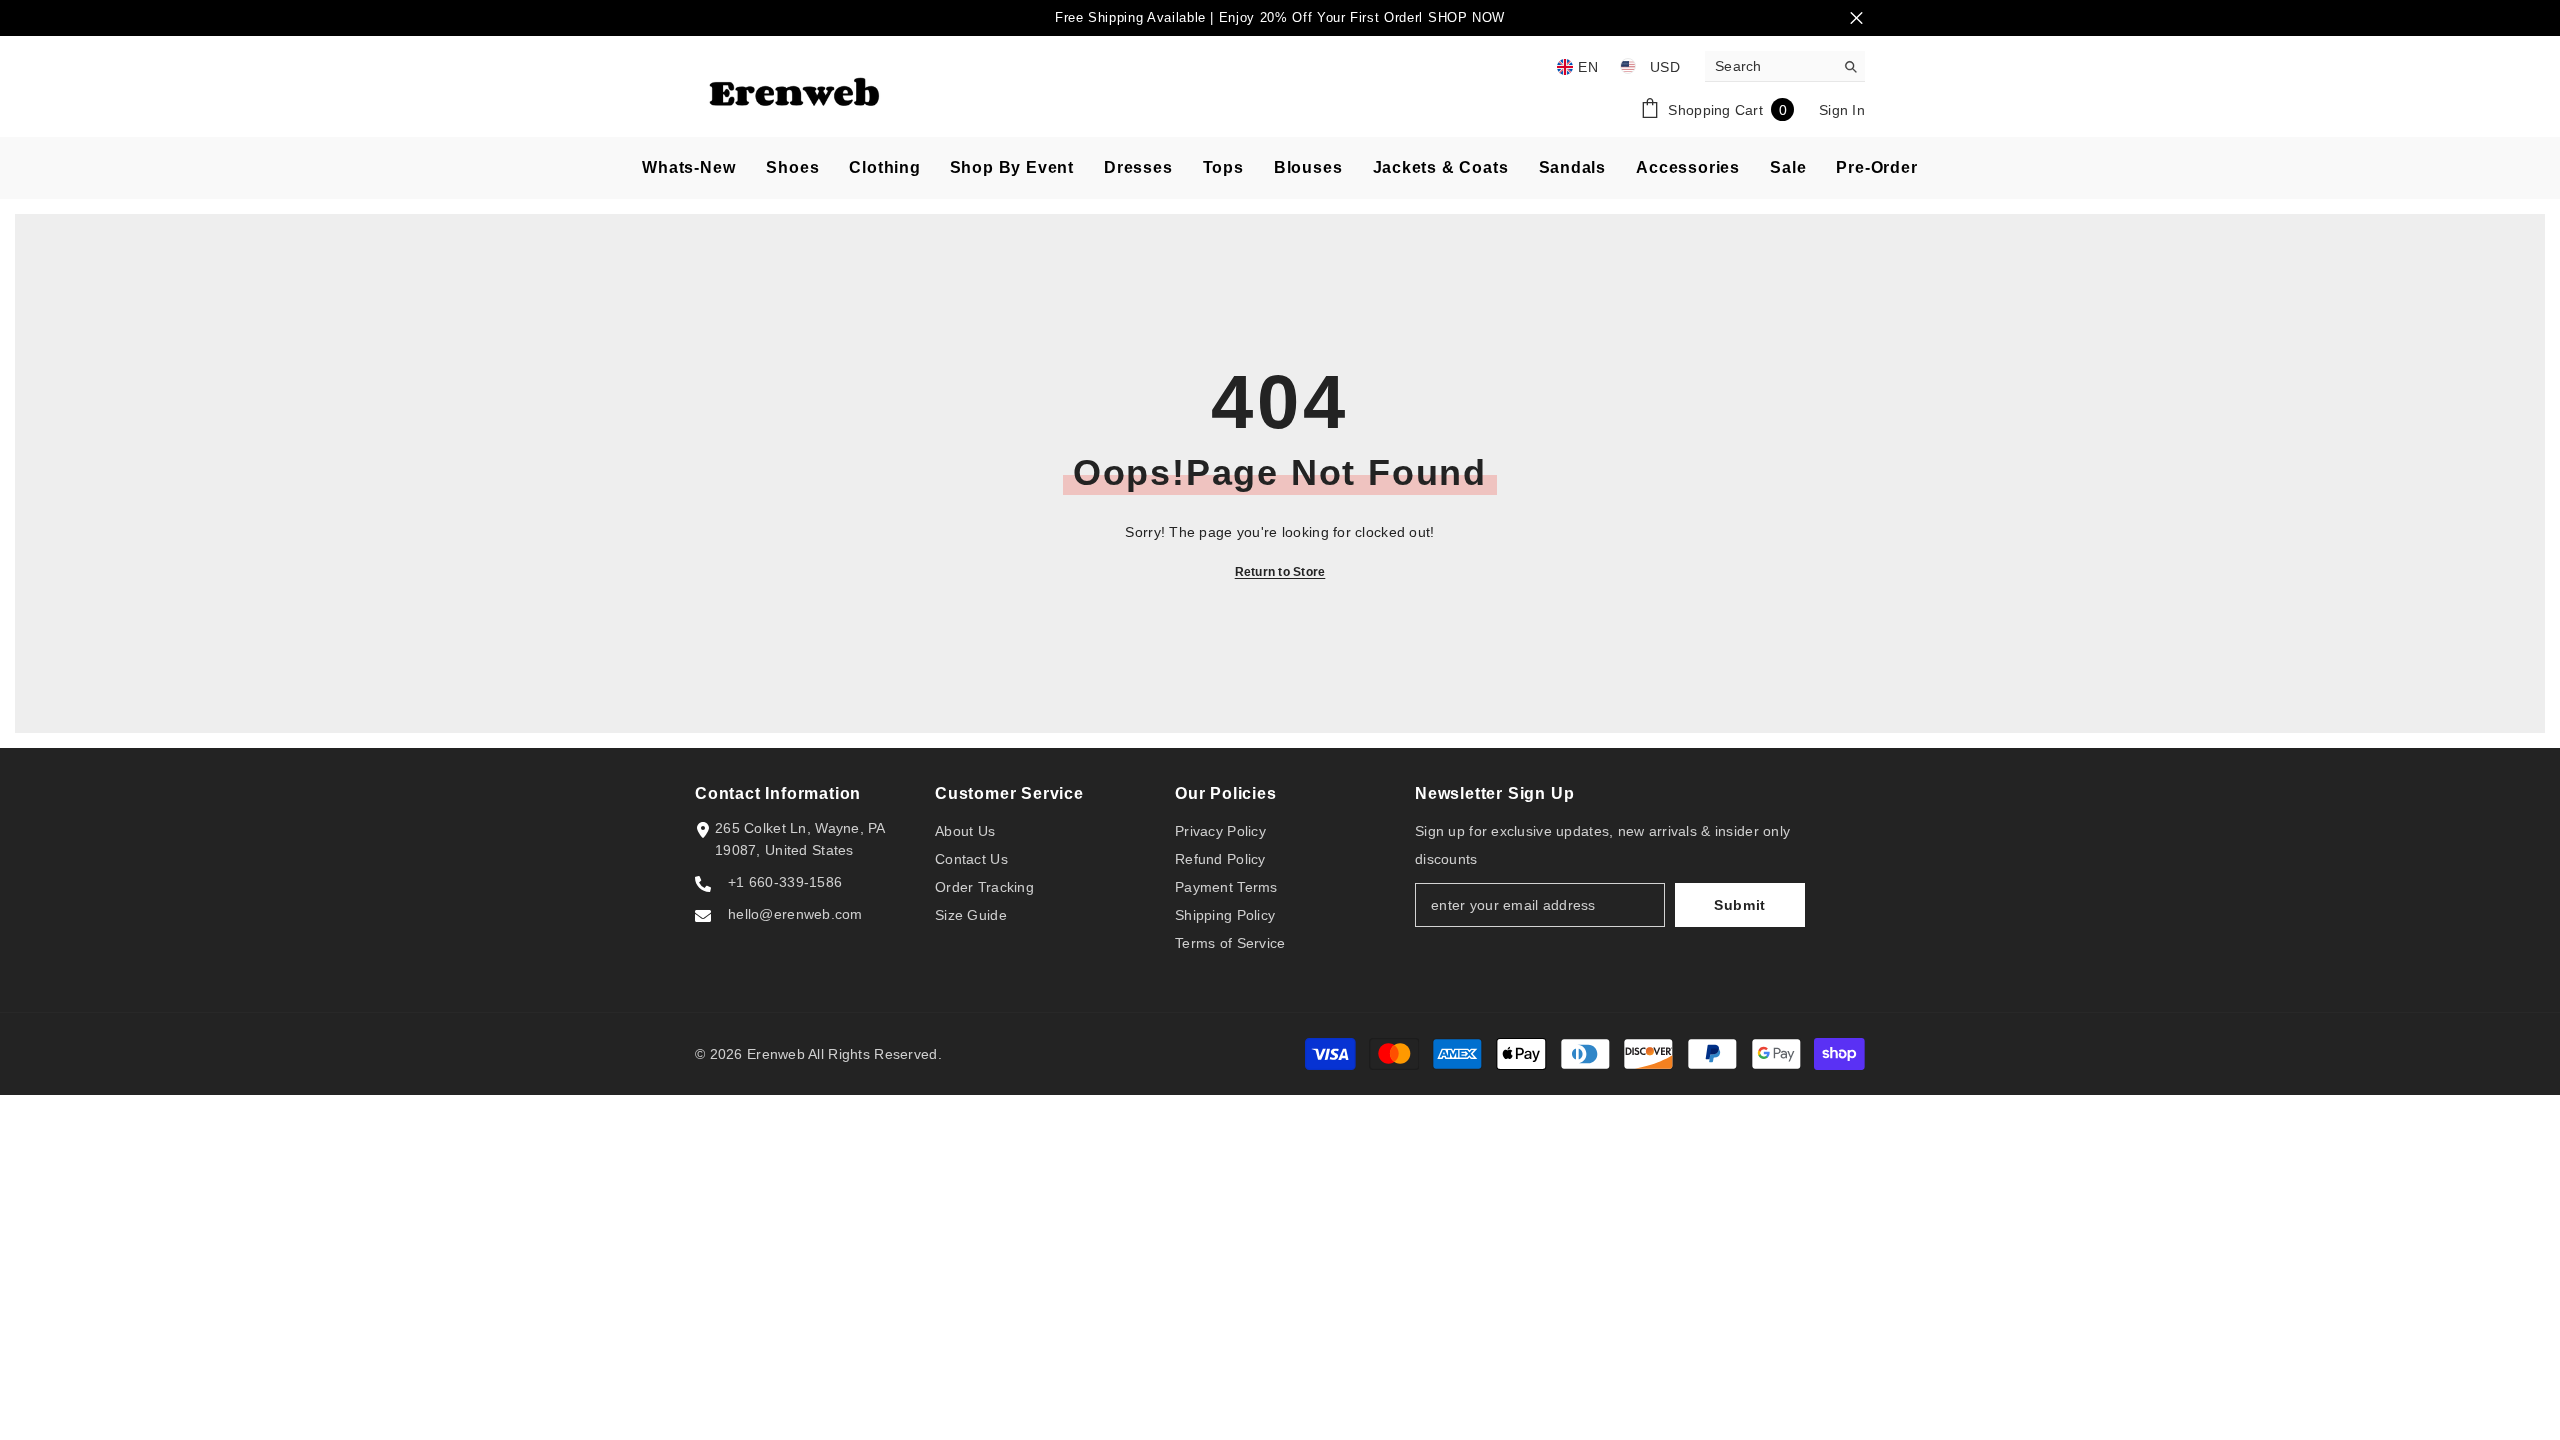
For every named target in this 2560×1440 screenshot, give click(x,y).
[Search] (1785, 66)
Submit (1740, 905)
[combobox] (1769, 66)
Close (1856, 18)
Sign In (1842, 110)
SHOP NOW (1466, 17)
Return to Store (1280, 572)
